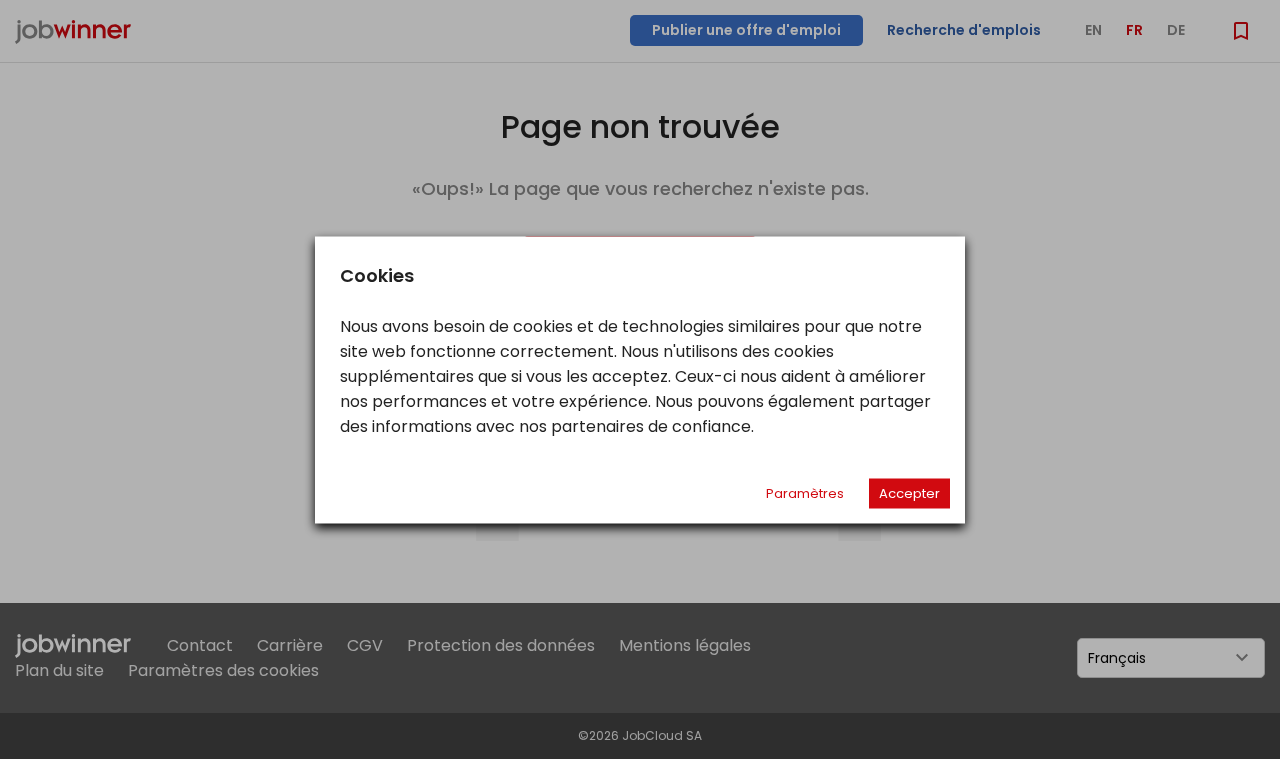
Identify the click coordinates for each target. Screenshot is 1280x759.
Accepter (909, 492)
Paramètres (805, 492)
